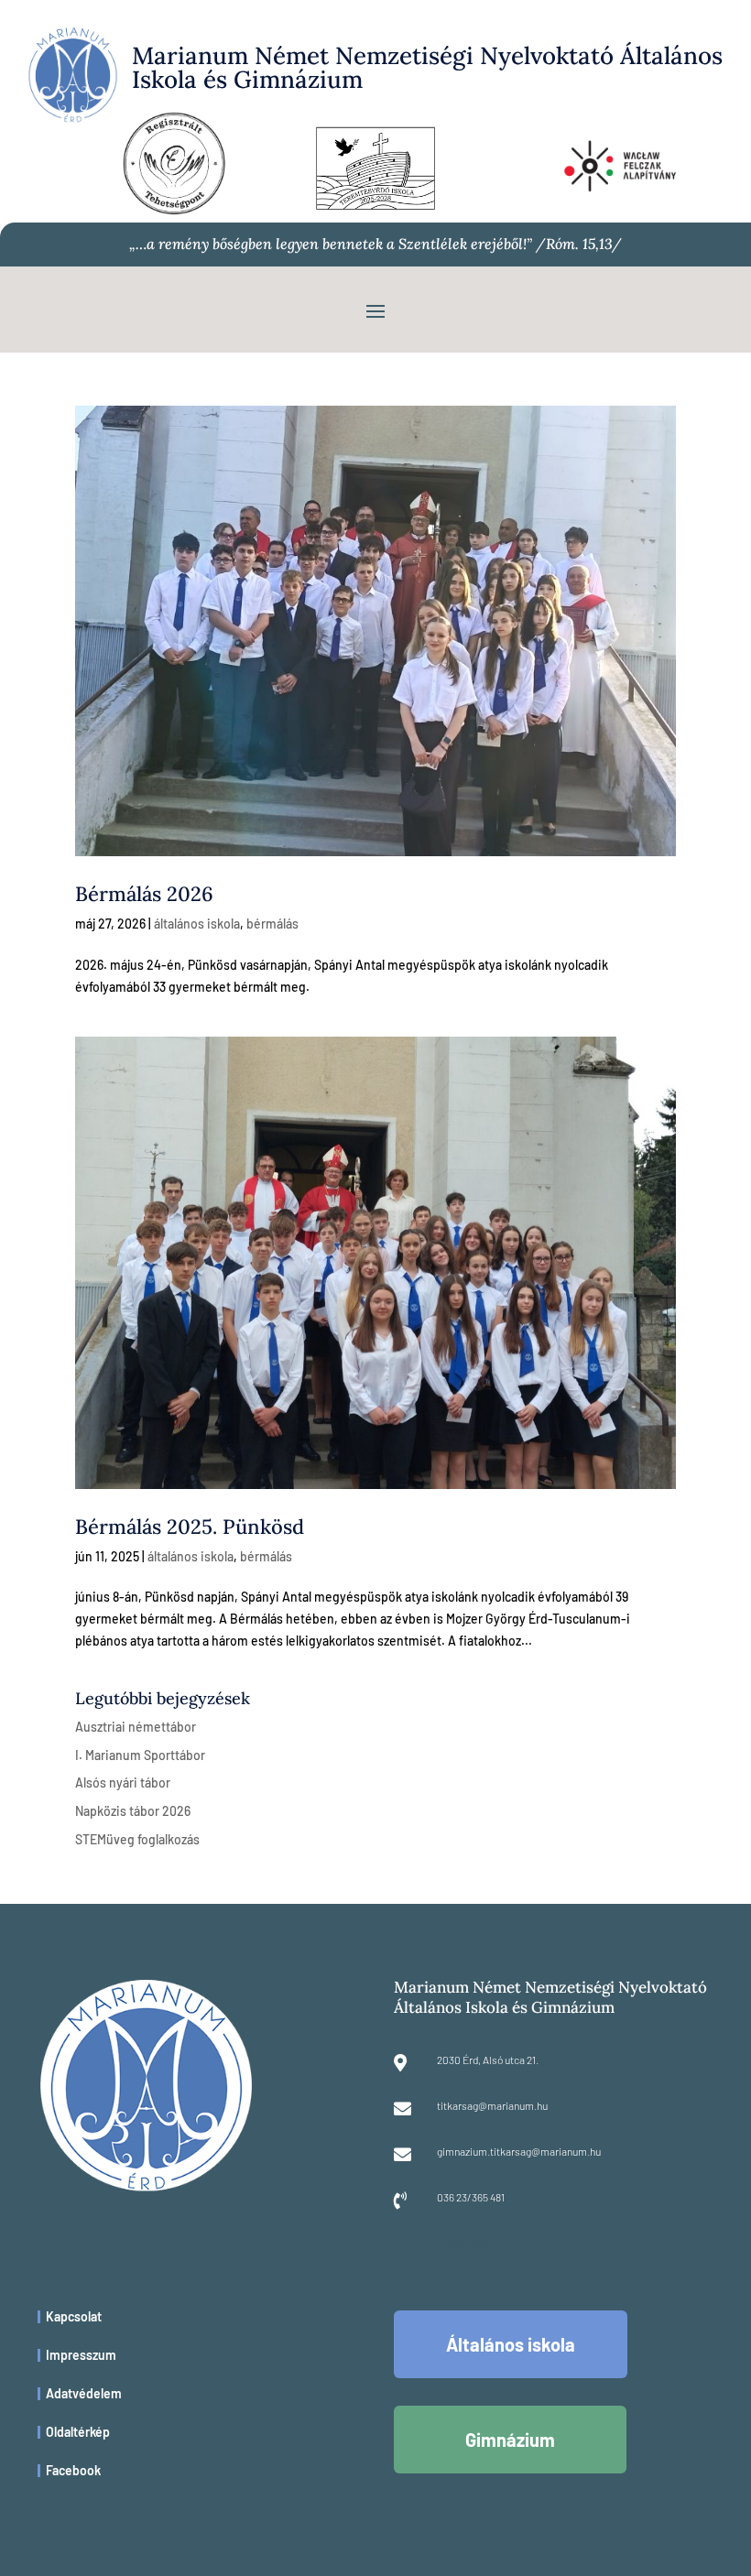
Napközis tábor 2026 (133, 1811)
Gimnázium (510, 2440)
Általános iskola (511, 2344)
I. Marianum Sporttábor (140, 1755)
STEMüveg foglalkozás (137, 1839)
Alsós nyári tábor (123, 1783)
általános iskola (197, 924)
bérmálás (272, 924)
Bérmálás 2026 (144, 894)
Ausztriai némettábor (136, 1727)
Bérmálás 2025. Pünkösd (190, 1527)
